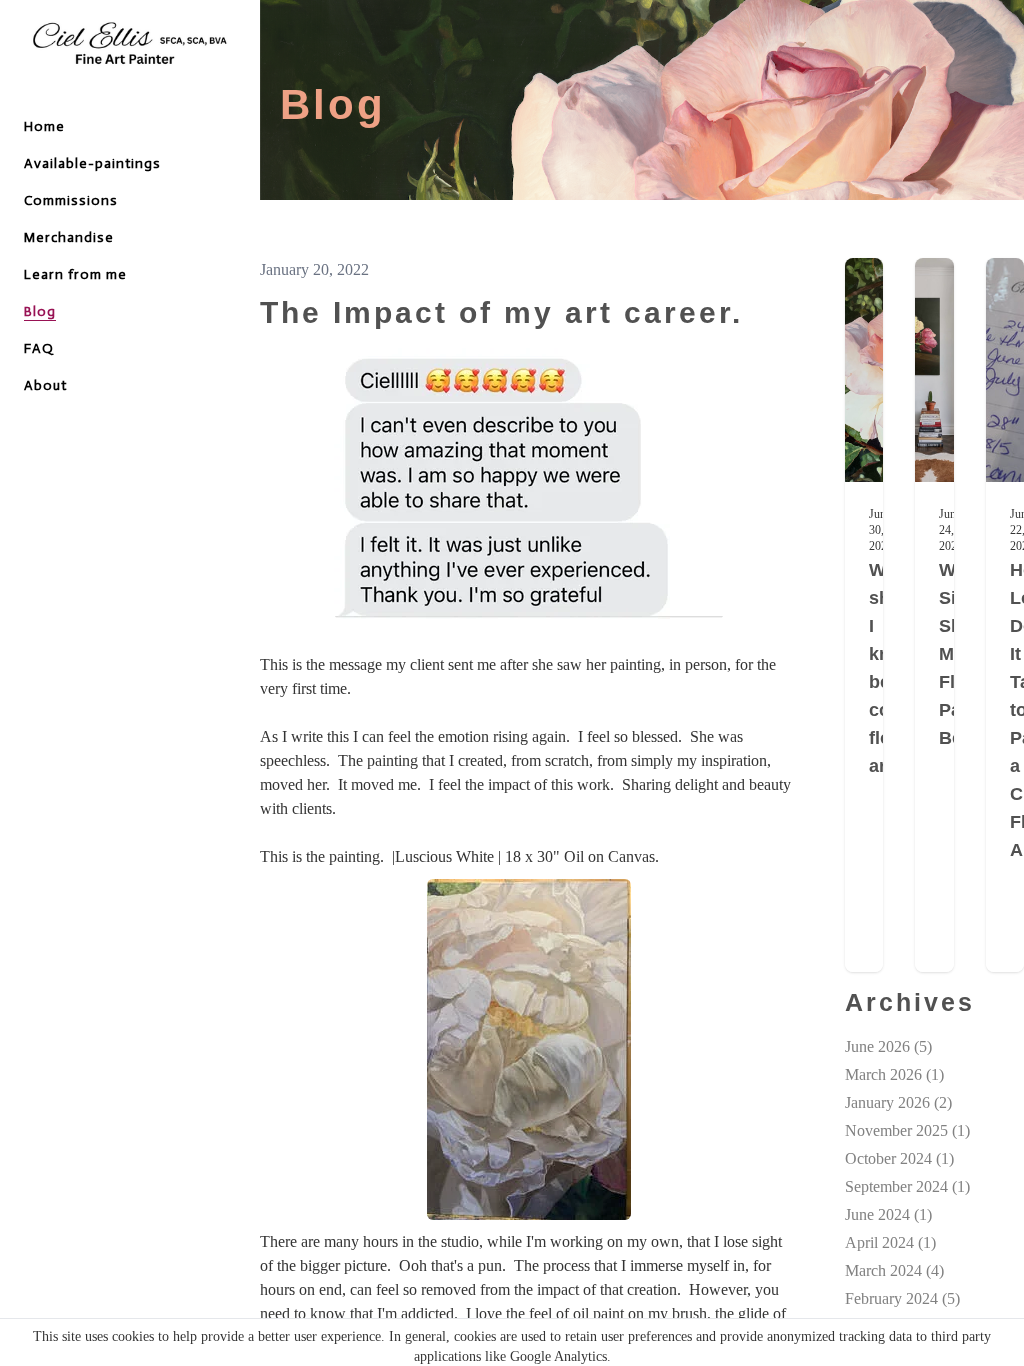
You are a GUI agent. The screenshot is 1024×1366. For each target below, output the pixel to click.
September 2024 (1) (907, 1186)
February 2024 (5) (902, 1298)
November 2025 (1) (907, 1130)
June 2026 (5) (888, 1046)
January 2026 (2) (898, 1102)
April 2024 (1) (890, 1242)
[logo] (130, 46)
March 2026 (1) (894, 1074)
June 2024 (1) (888, 1214)
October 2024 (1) (899, 1158)
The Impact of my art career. (501, 312)
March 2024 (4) (894, 1270)
